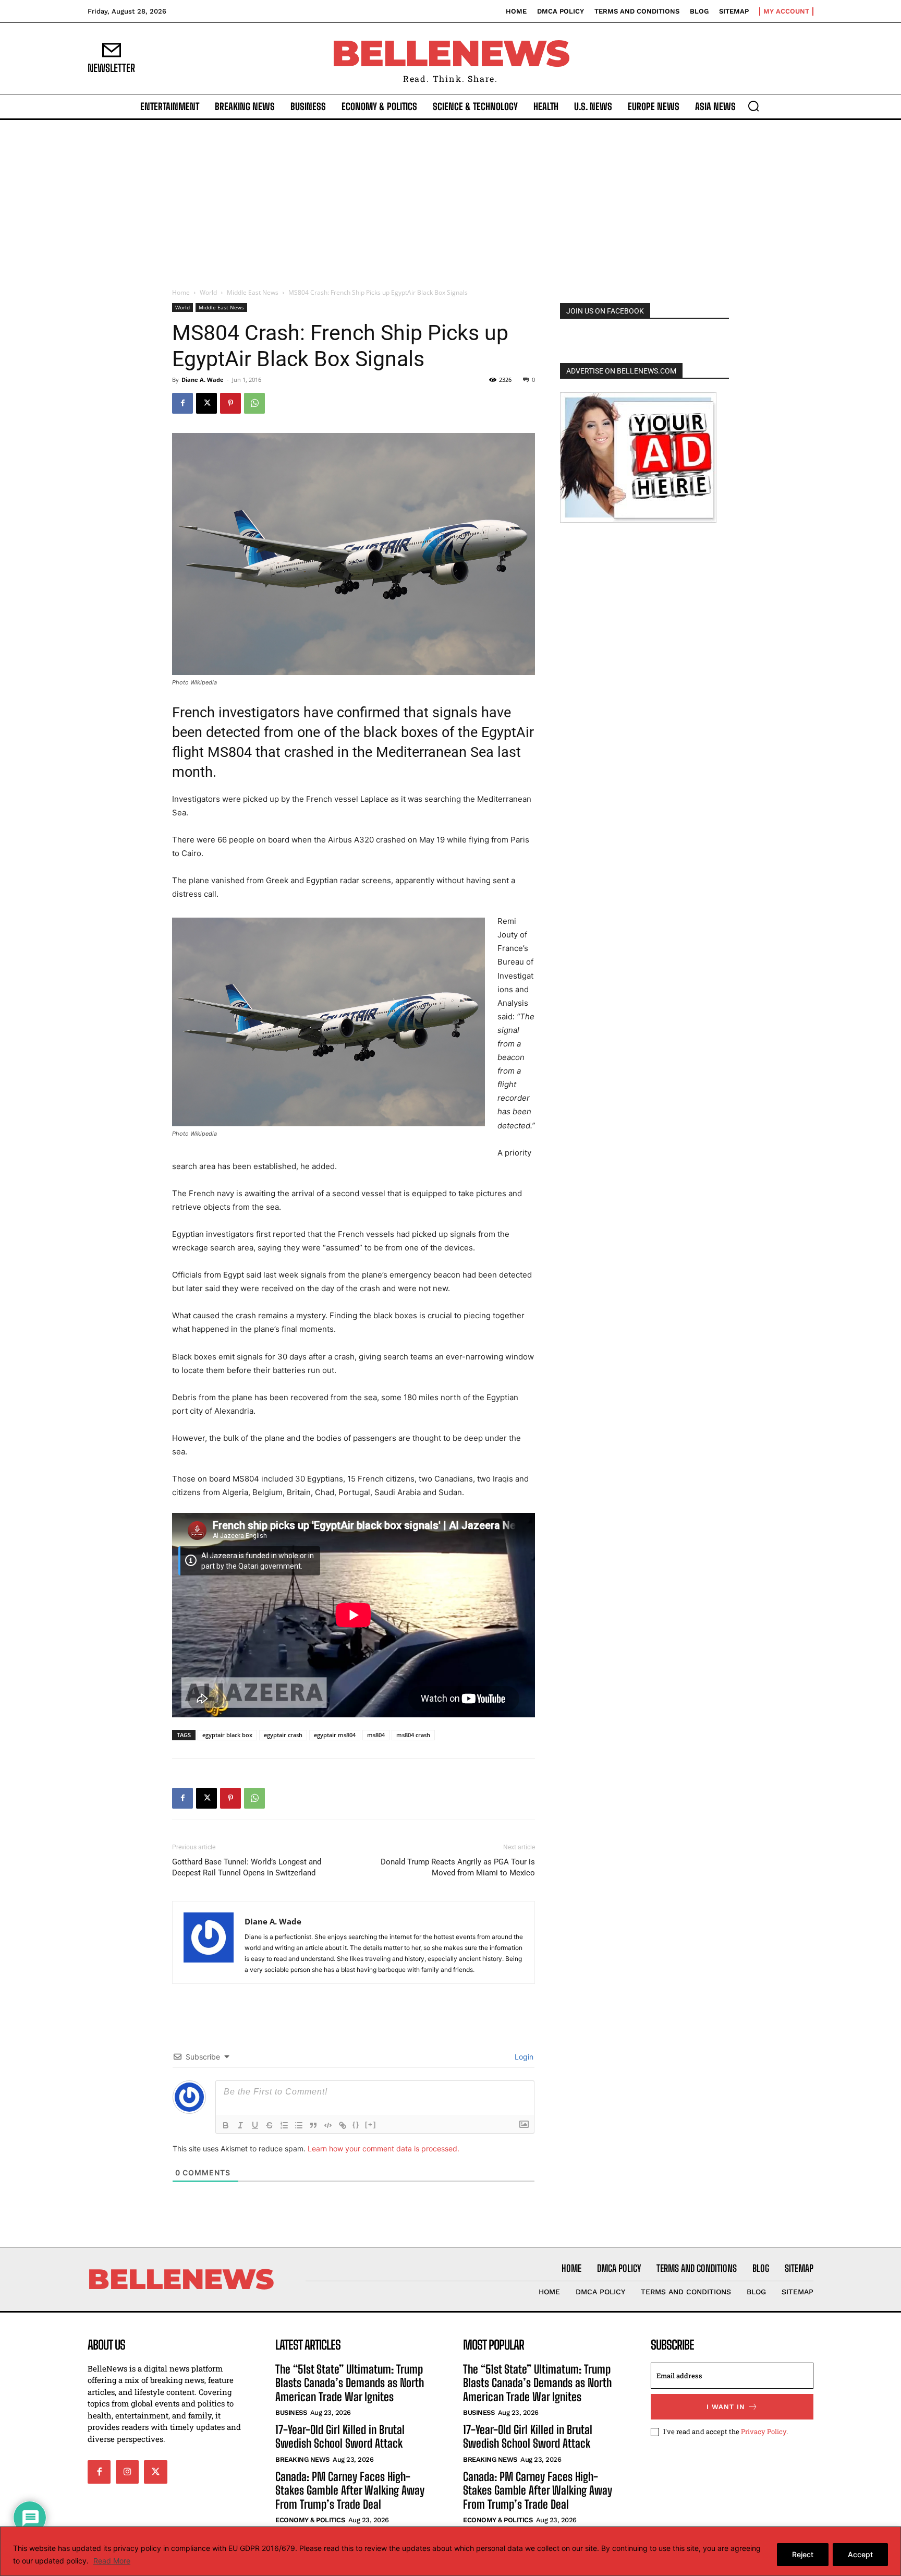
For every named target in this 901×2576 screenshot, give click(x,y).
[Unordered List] (299, 2125)
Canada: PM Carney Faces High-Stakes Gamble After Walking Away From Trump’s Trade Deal (350, 2490)
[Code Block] (328, 2125)
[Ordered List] (284, 2125)
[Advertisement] (451, 198)
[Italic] (240, 2125)
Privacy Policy (764, 2431)
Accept (860, 2554)
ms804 (376, 1735)
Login (523, 2057)
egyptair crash (283, 1735)
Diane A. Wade (203, 380)
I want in (726, 2407)
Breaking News (302, 2459)
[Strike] (270, 2125)
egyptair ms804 (335, 1735)
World (208, 292)
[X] (206, 403)
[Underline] (255, 2125)
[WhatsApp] (254, 403)
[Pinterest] (230, 403)
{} (356, 2124)
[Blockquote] (313, 2125)
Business (291, 2412)
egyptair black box (227, 1735)
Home (181, 292)
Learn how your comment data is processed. (383, 2148)
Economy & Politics (310, 2520)
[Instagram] (127, 2472)
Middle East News (253, 292)
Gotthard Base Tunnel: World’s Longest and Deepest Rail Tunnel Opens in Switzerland (247, 1867)
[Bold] (226, 2125)
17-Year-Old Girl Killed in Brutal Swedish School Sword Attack (340, 2436)
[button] (753, 106)
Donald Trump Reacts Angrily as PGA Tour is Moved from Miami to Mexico (458, 1867)
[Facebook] (182, 403)
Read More (112, 2561)
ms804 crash (413, 1735)
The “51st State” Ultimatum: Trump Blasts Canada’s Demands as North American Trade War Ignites (350, 2383)
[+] (371, 2124)
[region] (451, 2551)
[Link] (343, 2125)
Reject (803, 2554)
